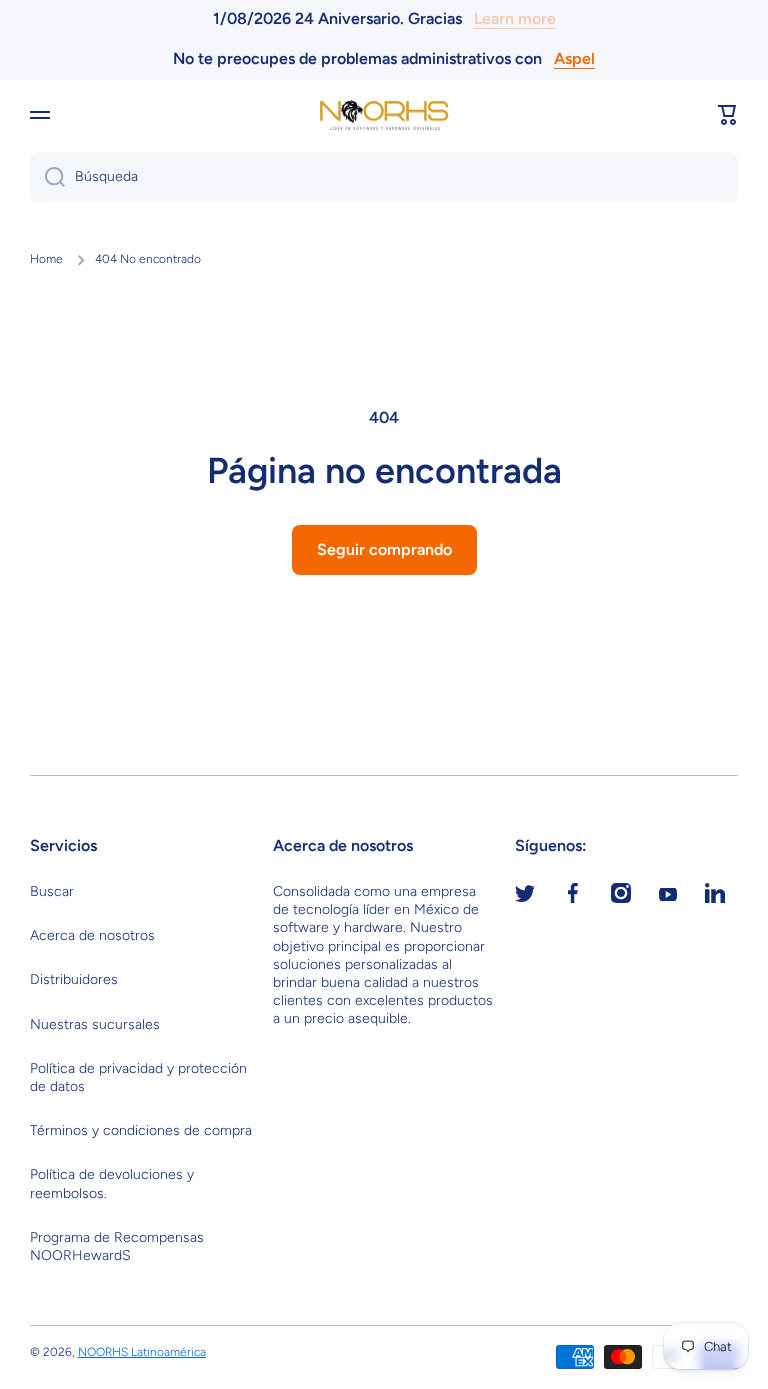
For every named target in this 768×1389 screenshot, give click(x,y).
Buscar (52, 891)
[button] (728, 115)
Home (46, 259)
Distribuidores (74, 979)
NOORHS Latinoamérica (142, 1352)
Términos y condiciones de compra (141, 1130)
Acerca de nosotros (92, 935)
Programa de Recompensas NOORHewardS (117, 1246)
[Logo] (384, 115)
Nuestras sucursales (95, 1024)
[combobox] (384, 177)
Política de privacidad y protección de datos (138, 1077)
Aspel (574, 58)
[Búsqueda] (47, 177)
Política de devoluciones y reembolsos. (112, 1183)
